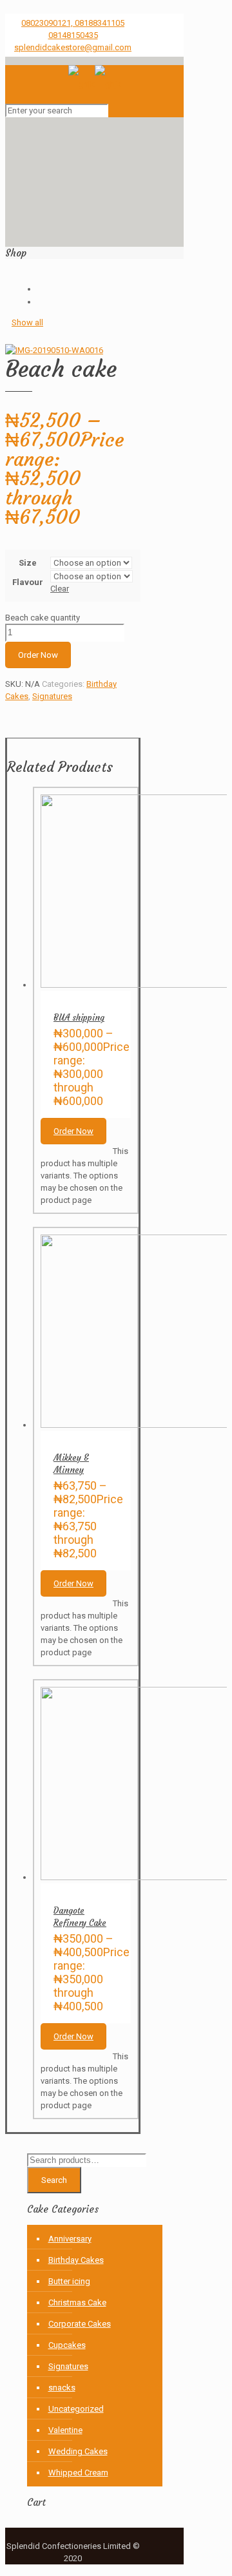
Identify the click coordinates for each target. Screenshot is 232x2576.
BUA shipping (79, 1018)
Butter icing (69, 2281)
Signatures (52, 696)
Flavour (28, 582)
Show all (27, 322)
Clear (60, 589)
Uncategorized (76, 2409)
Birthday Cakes (76, 2260)
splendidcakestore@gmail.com (73, 47)
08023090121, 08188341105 (73, 23)
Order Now (38, 655)
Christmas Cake (77, 2302)
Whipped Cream (78, 2473)
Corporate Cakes (80, 2324)
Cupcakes (67, 2345)
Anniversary (70, 2239)
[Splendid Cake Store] (95, 84)
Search (54, 2180)
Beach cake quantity (43, 618)
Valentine (65, 2430)
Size (28, 563)
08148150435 (73, 35)
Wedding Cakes (78, 2451)
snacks (62, 2388)
